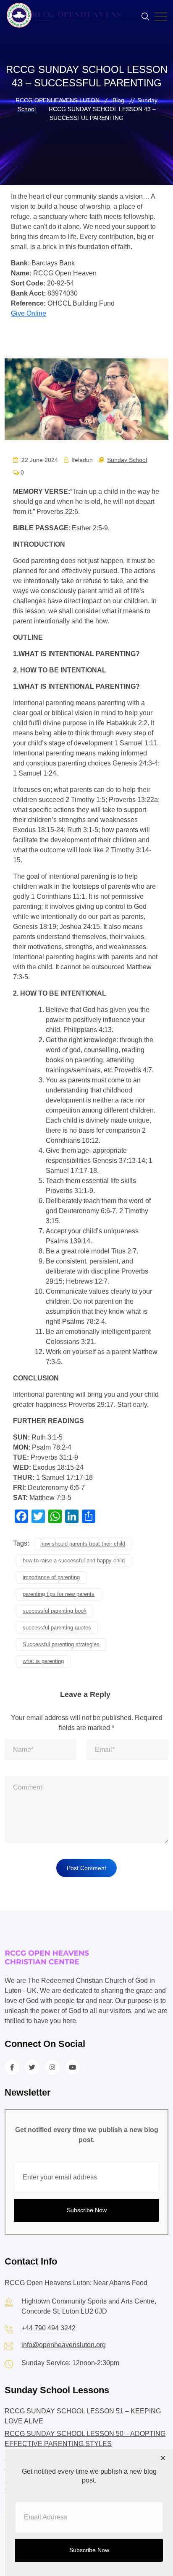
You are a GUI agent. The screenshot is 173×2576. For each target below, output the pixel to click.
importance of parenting (51, 1577)
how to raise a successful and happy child (74, 1560)
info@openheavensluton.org (64, 2345)
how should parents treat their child (83, 1544)
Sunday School (127, 460)
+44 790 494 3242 (48, 2328)
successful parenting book (55, 1611)
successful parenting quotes (57, 1628)
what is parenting (43, 1661)
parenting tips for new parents (59, 1594)
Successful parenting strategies (61, 1644)
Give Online (29, 313)
